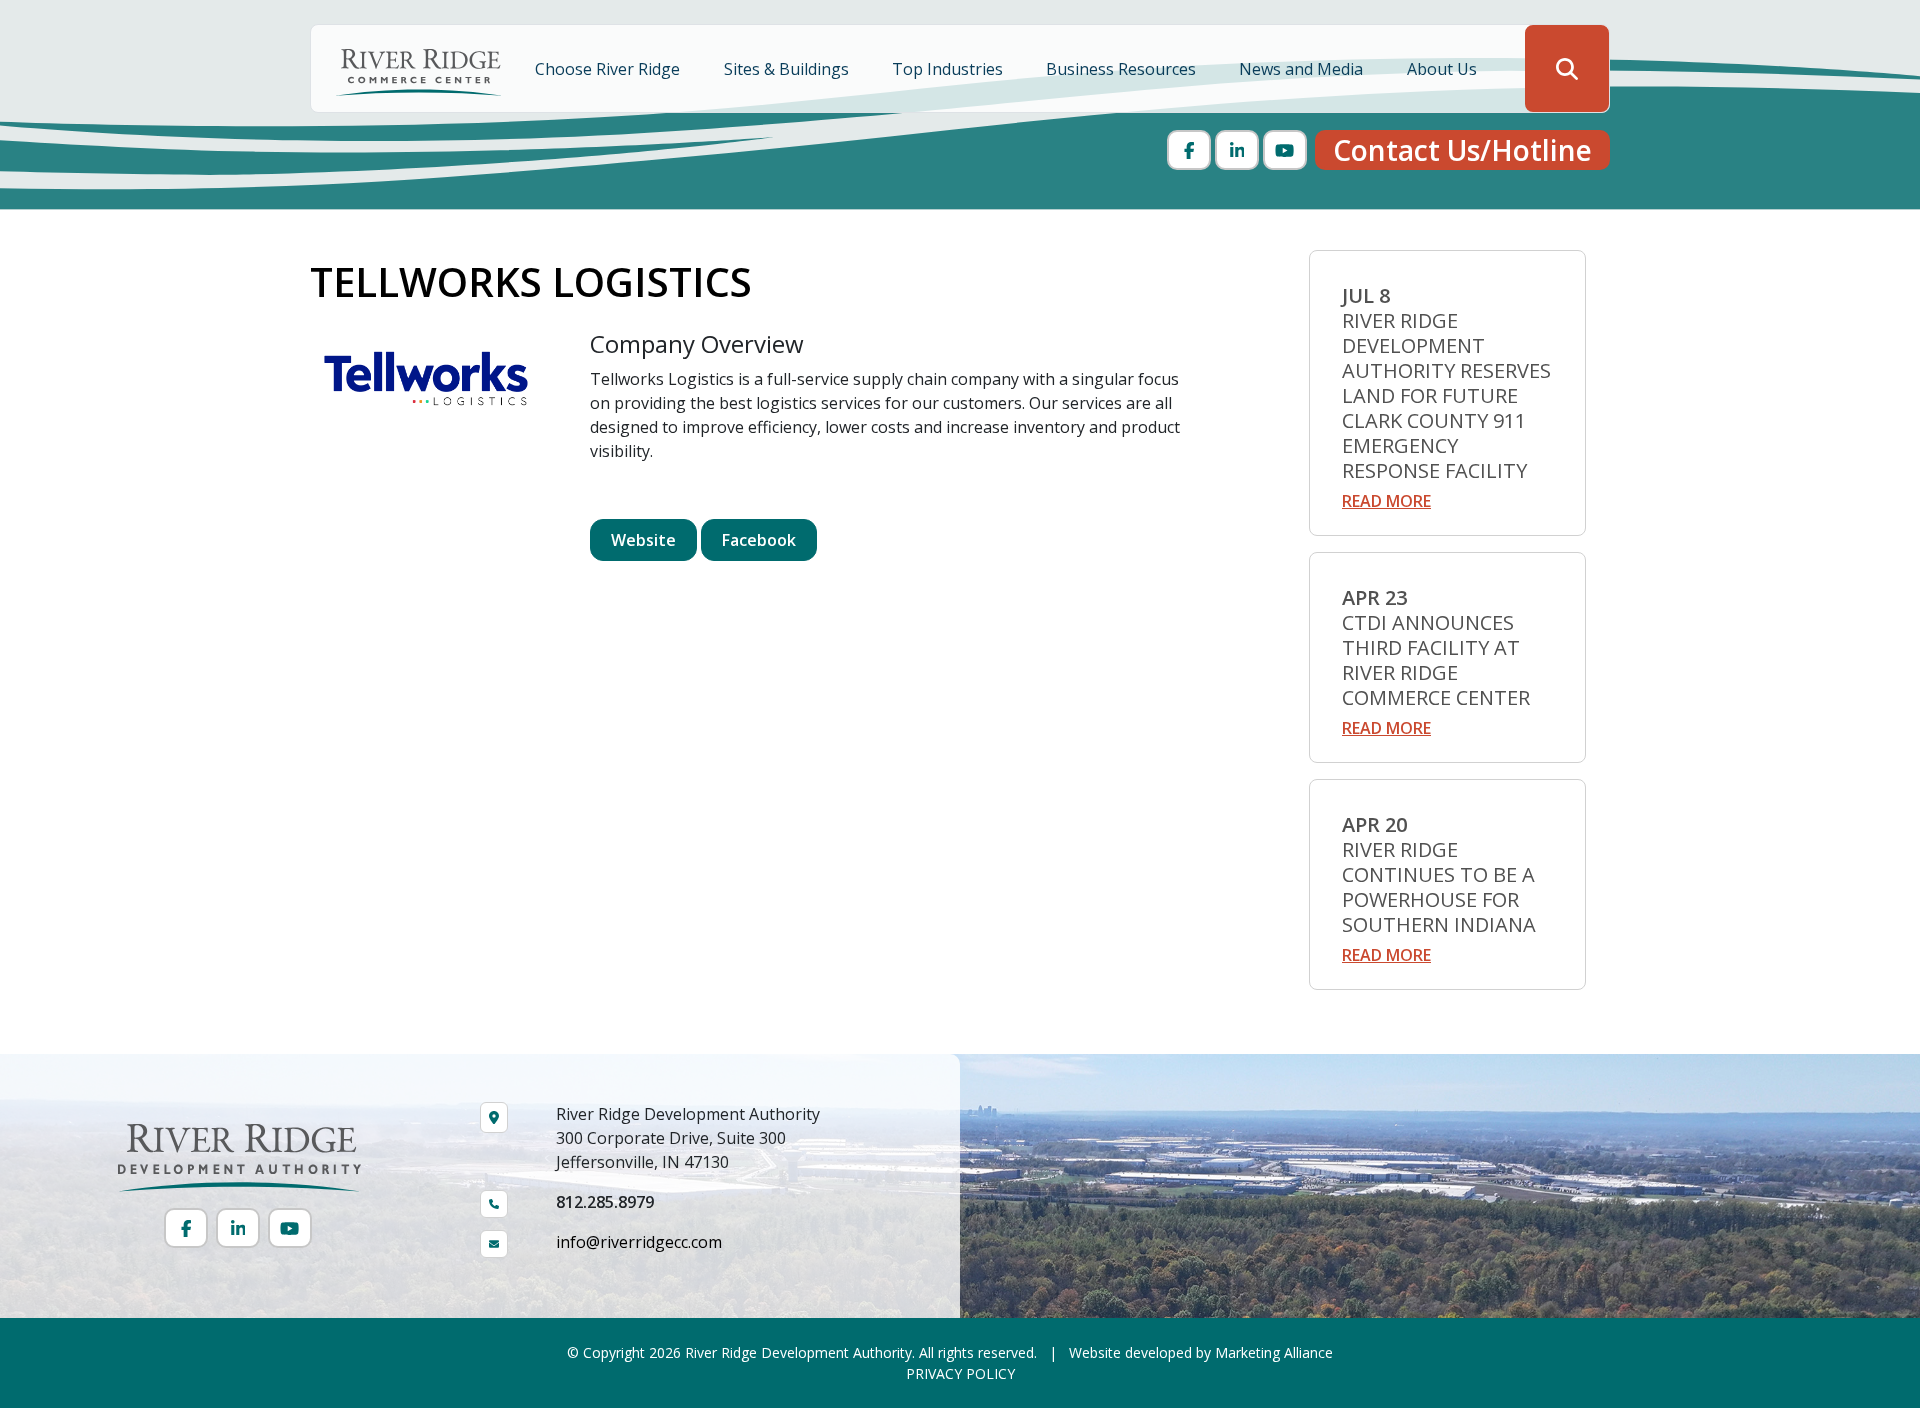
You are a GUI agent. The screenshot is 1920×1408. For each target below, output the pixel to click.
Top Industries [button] (949, 69)
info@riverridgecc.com (639, 1242)
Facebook (759, 540)
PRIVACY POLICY (960, 1373)
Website (643, 540)
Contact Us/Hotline (1462, 150)
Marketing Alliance (1274, 1352)
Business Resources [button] (1123, 69)
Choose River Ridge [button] (609, 69)
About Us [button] (1444, 69)
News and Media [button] (1303, 69)
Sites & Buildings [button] (788, 69)
